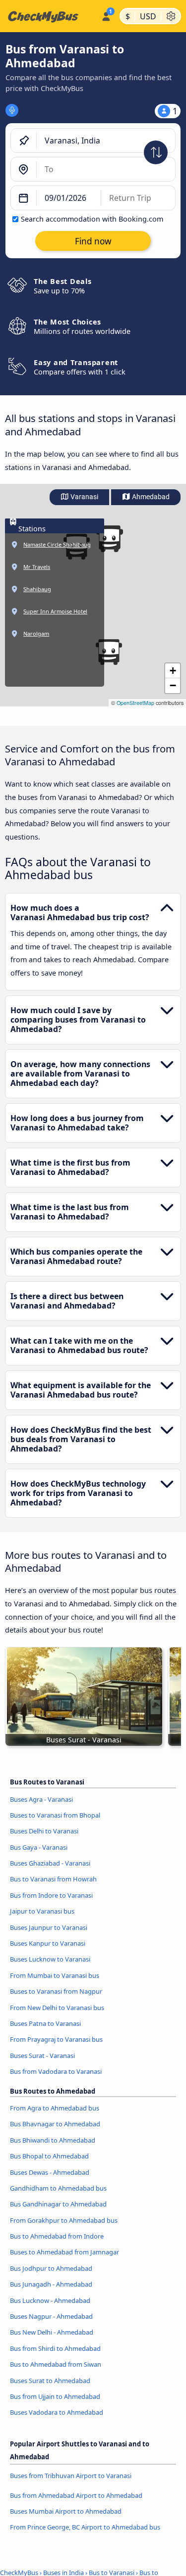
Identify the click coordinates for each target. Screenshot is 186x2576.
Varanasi (84, 497)
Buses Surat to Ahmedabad (50, 2381)
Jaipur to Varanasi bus (42, 1911)
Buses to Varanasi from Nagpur (56, 1991)
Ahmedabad (150, 497)
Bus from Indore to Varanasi (51, 1895)
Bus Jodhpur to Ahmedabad (51, 2268)
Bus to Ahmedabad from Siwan (56, 2364)
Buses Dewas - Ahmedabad (50, 2172)
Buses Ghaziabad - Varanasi (50, 1863)
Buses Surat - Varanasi (42, 2056)
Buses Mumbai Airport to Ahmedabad (66, 2511)
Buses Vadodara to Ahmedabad (57, 2412)
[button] (109, 539)
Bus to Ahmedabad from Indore (57, 2236)
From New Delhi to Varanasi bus (57, 2008)
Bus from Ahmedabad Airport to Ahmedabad (76, 2495)
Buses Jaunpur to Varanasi (49, 1927)
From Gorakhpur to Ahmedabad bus (64, 2220)
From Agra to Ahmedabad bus (55, 2108)
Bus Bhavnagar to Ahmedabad (55, 2124)
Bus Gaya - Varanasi (39, 1847)
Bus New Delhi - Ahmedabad (52, 2332)
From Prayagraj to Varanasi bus (56, 2039)
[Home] (49, 16)
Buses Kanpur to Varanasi (48, 1943)
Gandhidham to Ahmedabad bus (58, 2188)
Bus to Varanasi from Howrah (53, 1879)
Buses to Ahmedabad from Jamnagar (64, 2252)
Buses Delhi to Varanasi (44, 1831)
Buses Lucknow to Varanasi (50, 1959)
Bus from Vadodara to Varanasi (56, 2071)
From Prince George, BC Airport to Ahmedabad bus (85, 2527)
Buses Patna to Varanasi (45, 2023)
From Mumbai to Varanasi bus (55, 1975)
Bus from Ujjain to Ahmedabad (55, 2396)
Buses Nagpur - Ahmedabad (51, 2316)
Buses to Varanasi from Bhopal (55, 1815)
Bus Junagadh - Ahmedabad (51, 2284)
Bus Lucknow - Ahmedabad (50, 2300)
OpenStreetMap (135, 703)
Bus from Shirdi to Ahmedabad (55, 2348)
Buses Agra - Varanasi (41, 1799)
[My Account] (106, 15)
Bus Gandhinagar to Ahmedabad (58, 2204)
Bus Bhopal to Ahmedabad (49, 2156)
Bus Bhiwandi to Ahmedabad (53, 2140)
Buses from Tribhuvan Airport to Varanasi (71, 2476)
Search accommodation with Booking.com (92, 219)
